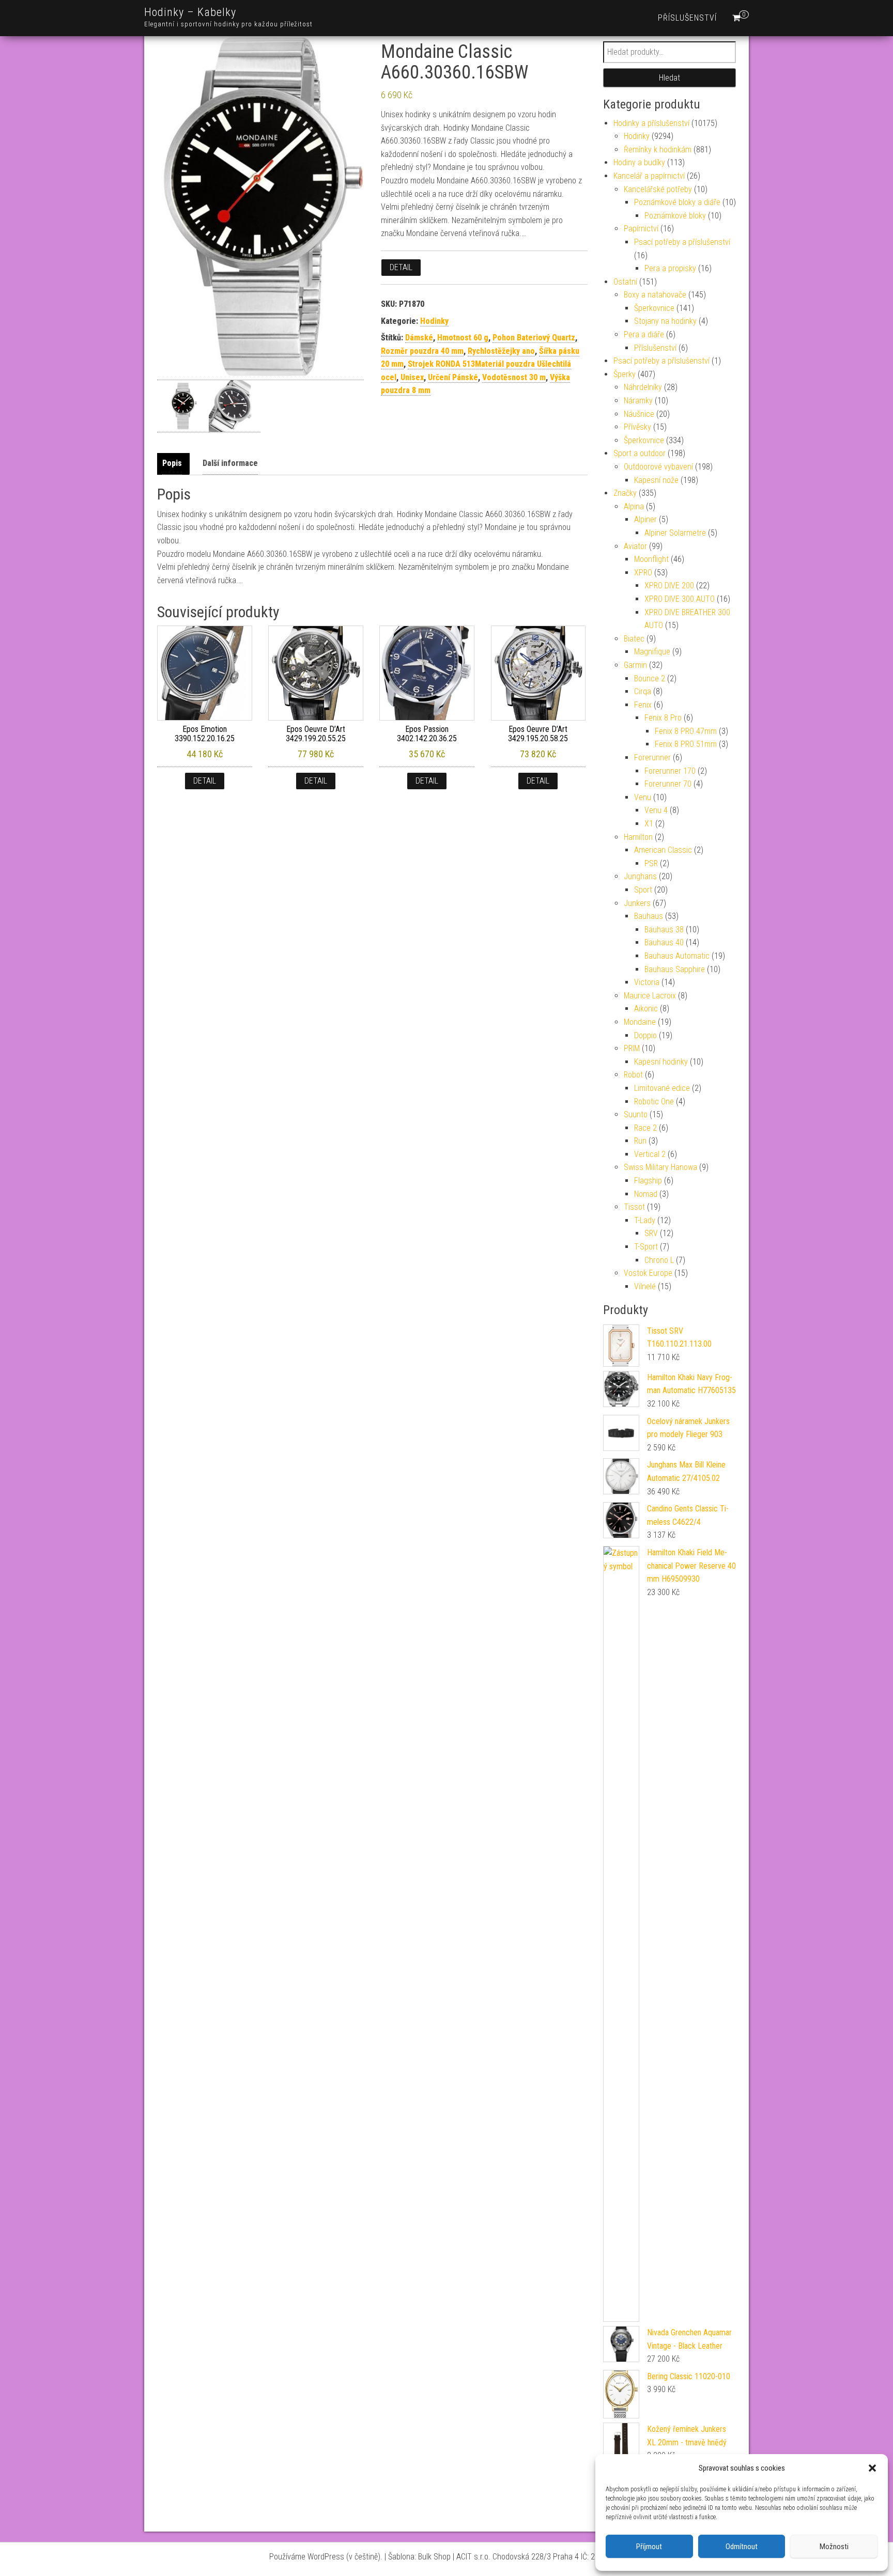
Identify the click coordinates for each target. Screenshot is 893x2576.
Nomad (646, 1194)
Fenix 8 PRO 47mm (686, 731)
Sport (643, 890)
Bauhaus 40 (664, 942)
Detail (401, 267)
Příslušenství (687, 18)
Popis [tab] (172, 463)
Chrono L (659, 1260)
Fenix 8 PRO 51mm (686, 744)
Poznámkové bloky (675, 216)
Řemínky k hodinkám (658, 150)
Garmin (635, 665)
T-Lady (645, 1220)
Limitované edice (662, 1088)
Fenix (643, 705)
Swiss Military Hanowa (660, 1167)
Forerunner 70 (668, 784)
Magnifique (652, 652)
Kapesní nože (656, 480)
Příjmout (649, 2547)
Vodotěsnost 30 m (514, 377)
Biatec (634, 639)
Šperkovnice (654, 308)
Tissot (634, 1207)
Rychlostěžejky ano (501, 351)
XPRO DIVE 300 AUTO (680, 599)
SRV (651, 1233)
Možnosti (834, 2547)
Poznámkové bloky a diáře (677, 202)
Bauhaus (649, 916)
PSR (651, 863)
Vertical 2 (650, 1154)
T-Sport (646, 1247)
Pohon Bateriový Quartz (534, 338)
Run (640, 1141)
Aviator (635, 546)
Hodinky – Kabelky (190, 12)
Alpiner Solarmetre (675, 533)
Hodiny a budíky (639, 162)
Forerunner (652, 758)
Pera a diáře (644, 334)
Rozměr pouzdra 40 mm (422, 351)
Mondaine (640, 1022)
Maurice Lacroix (650, 996)
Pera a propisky (670, 268)
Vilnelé (645, 1286)
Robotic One (654, 1102)
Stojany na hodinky (665, 321)
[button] (872, 2468)
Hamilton (638, 837)
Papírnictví (641, 229)
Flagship (648, 1181)
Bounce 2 (650, 678)
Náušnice (639, 414)
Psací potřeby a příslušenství (682, 242)
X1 (649, 824)
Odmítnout (742, 2547)
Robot (633, 1075)
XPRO (643, 573)
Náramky (638, 401)
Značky (625, 493)
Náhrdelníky (643, 387)
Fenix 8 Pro (663, 718)
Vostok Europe (648, 1273)
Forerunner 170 (670, 771)
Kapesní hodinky (661, 1062)
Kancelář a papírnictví (649, 176)
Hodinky (434, 321)
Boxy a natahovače (655, 295)
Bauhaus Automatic (677, 956)
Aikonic (646, 1009)
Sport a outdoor (640, 453)
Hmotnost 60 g (463, 338)
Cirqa (643, 691)
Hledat (669, 78)
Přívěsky (637, 427)
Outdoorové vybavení (658, 467)
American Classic (663, 850)
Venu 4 (656, 810)
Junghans (640, 876)
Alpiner (645, 519)
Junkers (637, 903)
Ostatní (625, 282)
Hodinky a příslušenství (651, 123)
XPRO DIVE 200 (669, 586)
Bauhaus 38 (664, 930)
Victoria (647, 982)
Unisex (412, 377)
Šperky (625, 374)
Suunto (636, 1114)
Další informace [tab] (230, 463)
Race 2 (645, 1128)
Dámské (419, 338)
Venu (643, 797)
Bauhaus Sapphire (675, 969)
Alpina (634, 506)
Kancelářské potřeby (658, 189)
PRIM (632, 1048)
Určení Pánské (453, 377)
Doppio (645, 1035)
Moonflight (651, 559)
